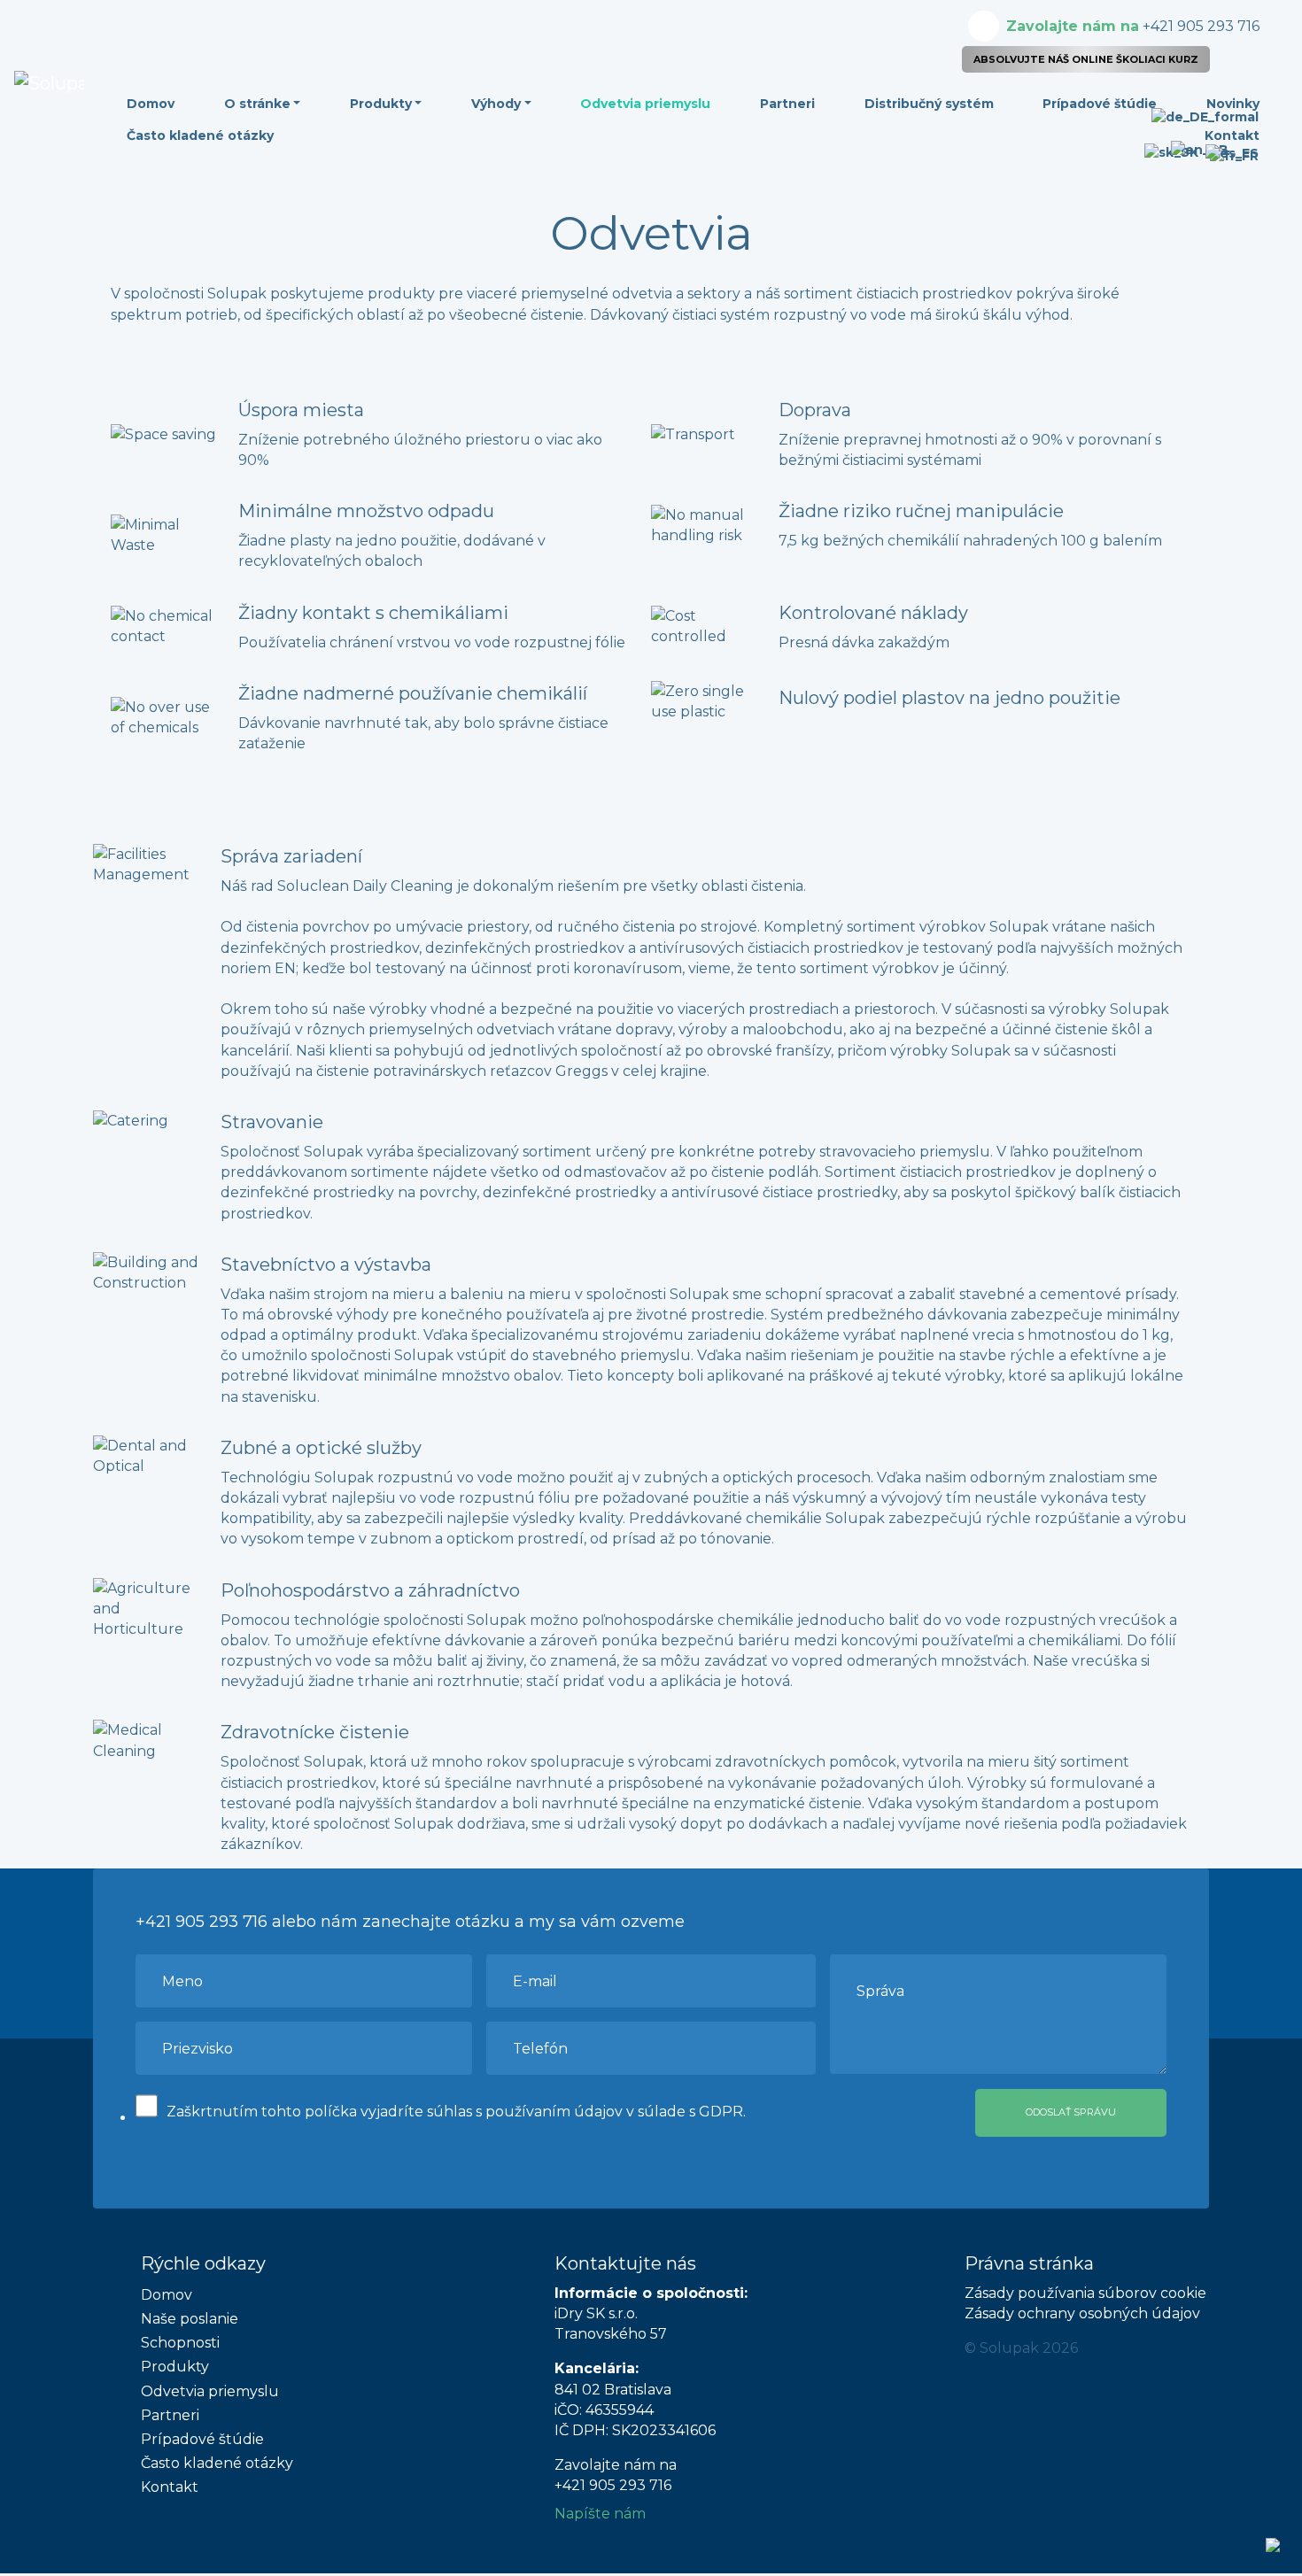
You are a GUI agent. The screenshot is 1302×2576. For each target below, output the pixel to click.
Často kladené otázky (200, 135)
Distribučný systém (929, 104)
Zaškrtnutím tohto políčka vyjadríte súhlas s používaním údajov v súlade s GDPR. (456, 2112)
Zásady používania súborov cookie (1085, 2293)
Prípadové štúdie (1100, 104)
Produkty (381, 104)
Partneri (787, 104)
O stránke (257, 104)
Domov (151, 104)
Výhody (496, 104)
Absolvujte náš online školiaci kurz (1086, 59)
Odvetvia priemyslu (645, 104)
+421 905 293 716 (1133, 26)
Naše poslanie (190, 2319)
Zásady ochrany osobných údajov (1082, 2313)
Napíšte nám (600, 2514)
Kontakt (170, 2487)
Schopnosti (180, 2343)
